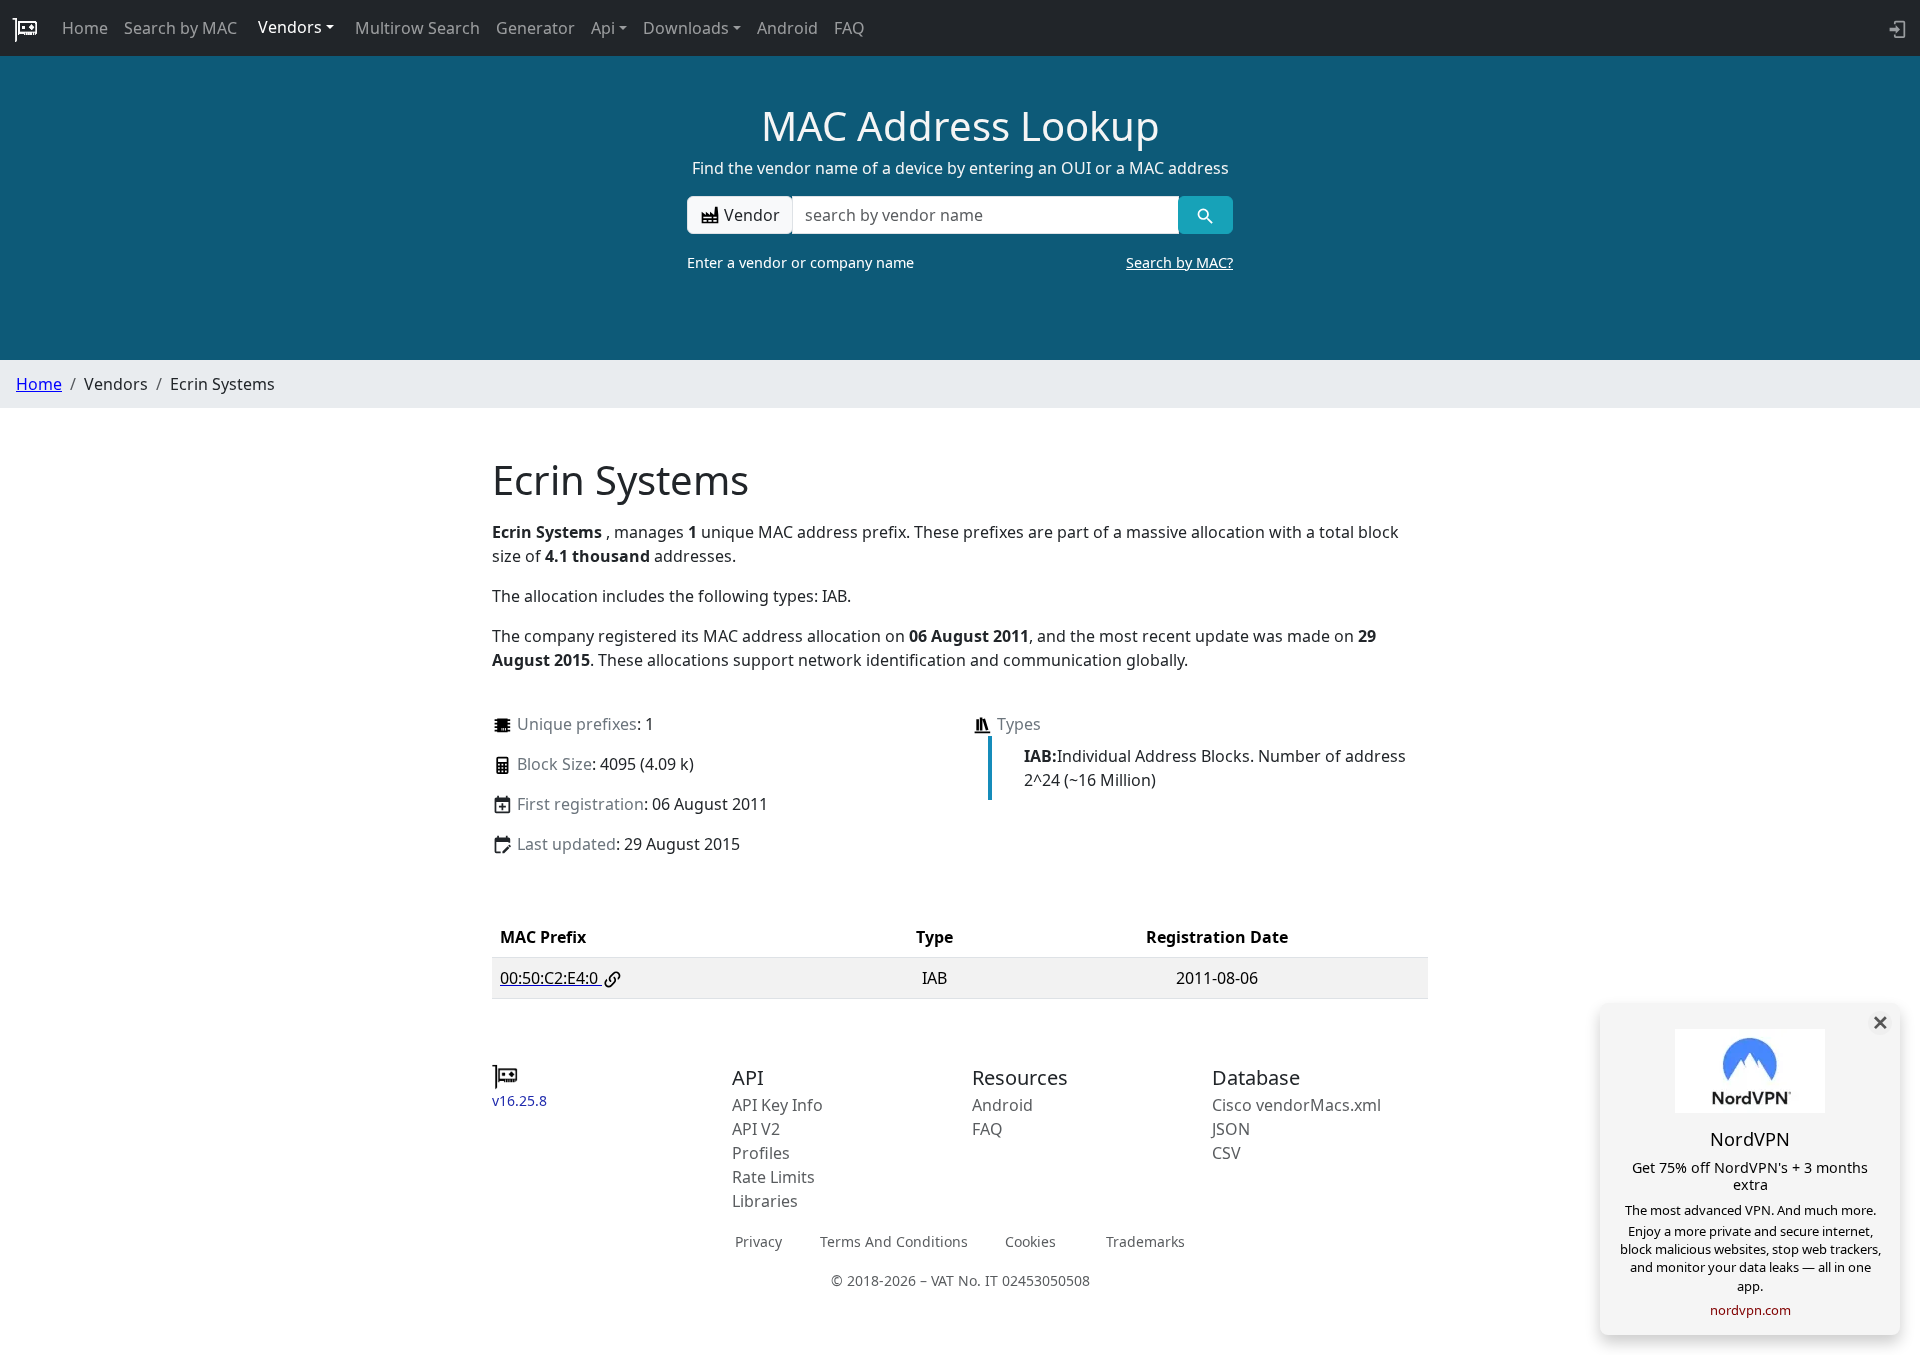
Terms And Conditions (894, 1241)
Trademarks (1145, 1241)
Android (787, 28)
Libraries (765, 1201)
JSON (1231, 1129)
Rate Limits (773, 1177)
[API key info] (1895, 28)
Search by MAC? (1179, 262)
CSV (1226, 1153)
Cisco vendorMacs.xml (1296, 1105)
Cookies (1030, 1241)
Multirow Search (417, 28)
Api (603, 28)
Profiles (761, 1153)
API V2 (756, 1129)
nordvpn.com (1750, 1310)
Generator (535, 28)
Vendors (290, 27)
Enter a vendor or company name (960, 262)
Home (85, 28)
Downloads (686, 28)
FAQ (849, 28)
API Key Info (777, 1105)
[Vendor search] (1205, 215)
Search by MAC (180, 28)
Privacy (758, 1241)
